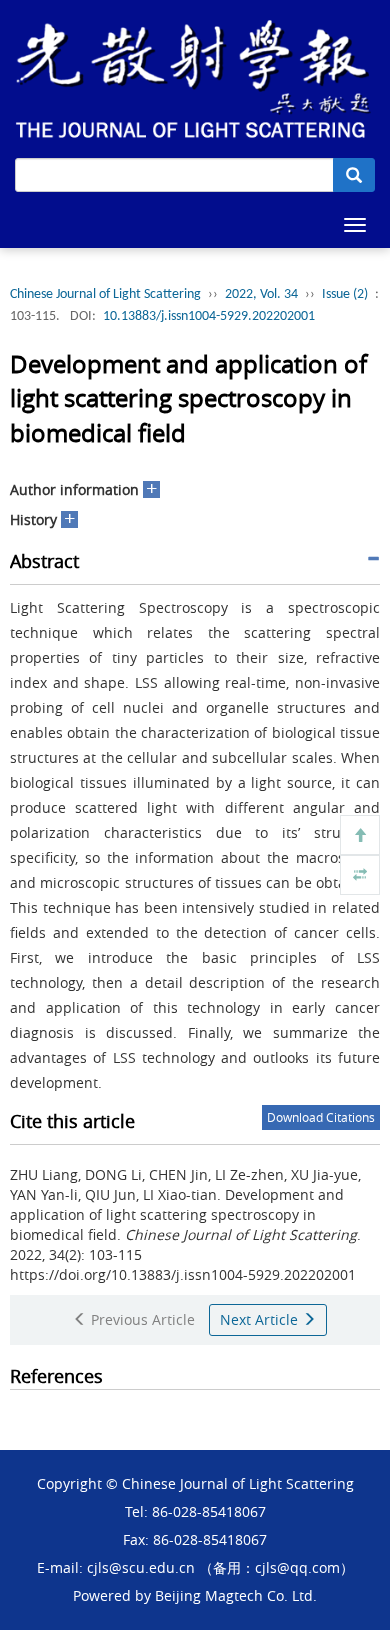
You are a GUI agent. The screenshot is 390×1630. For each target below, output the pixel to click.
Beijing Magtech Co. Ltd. (236, 1595)
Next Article (261, 1319)
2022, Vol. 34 (261, 294)
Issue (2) (345, 294)
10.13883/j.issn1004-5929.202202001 (209, 316)
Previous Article (141, 1319)
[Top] (360, 835)
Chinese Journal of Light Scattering (105, 294)
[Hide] (360, 875)
